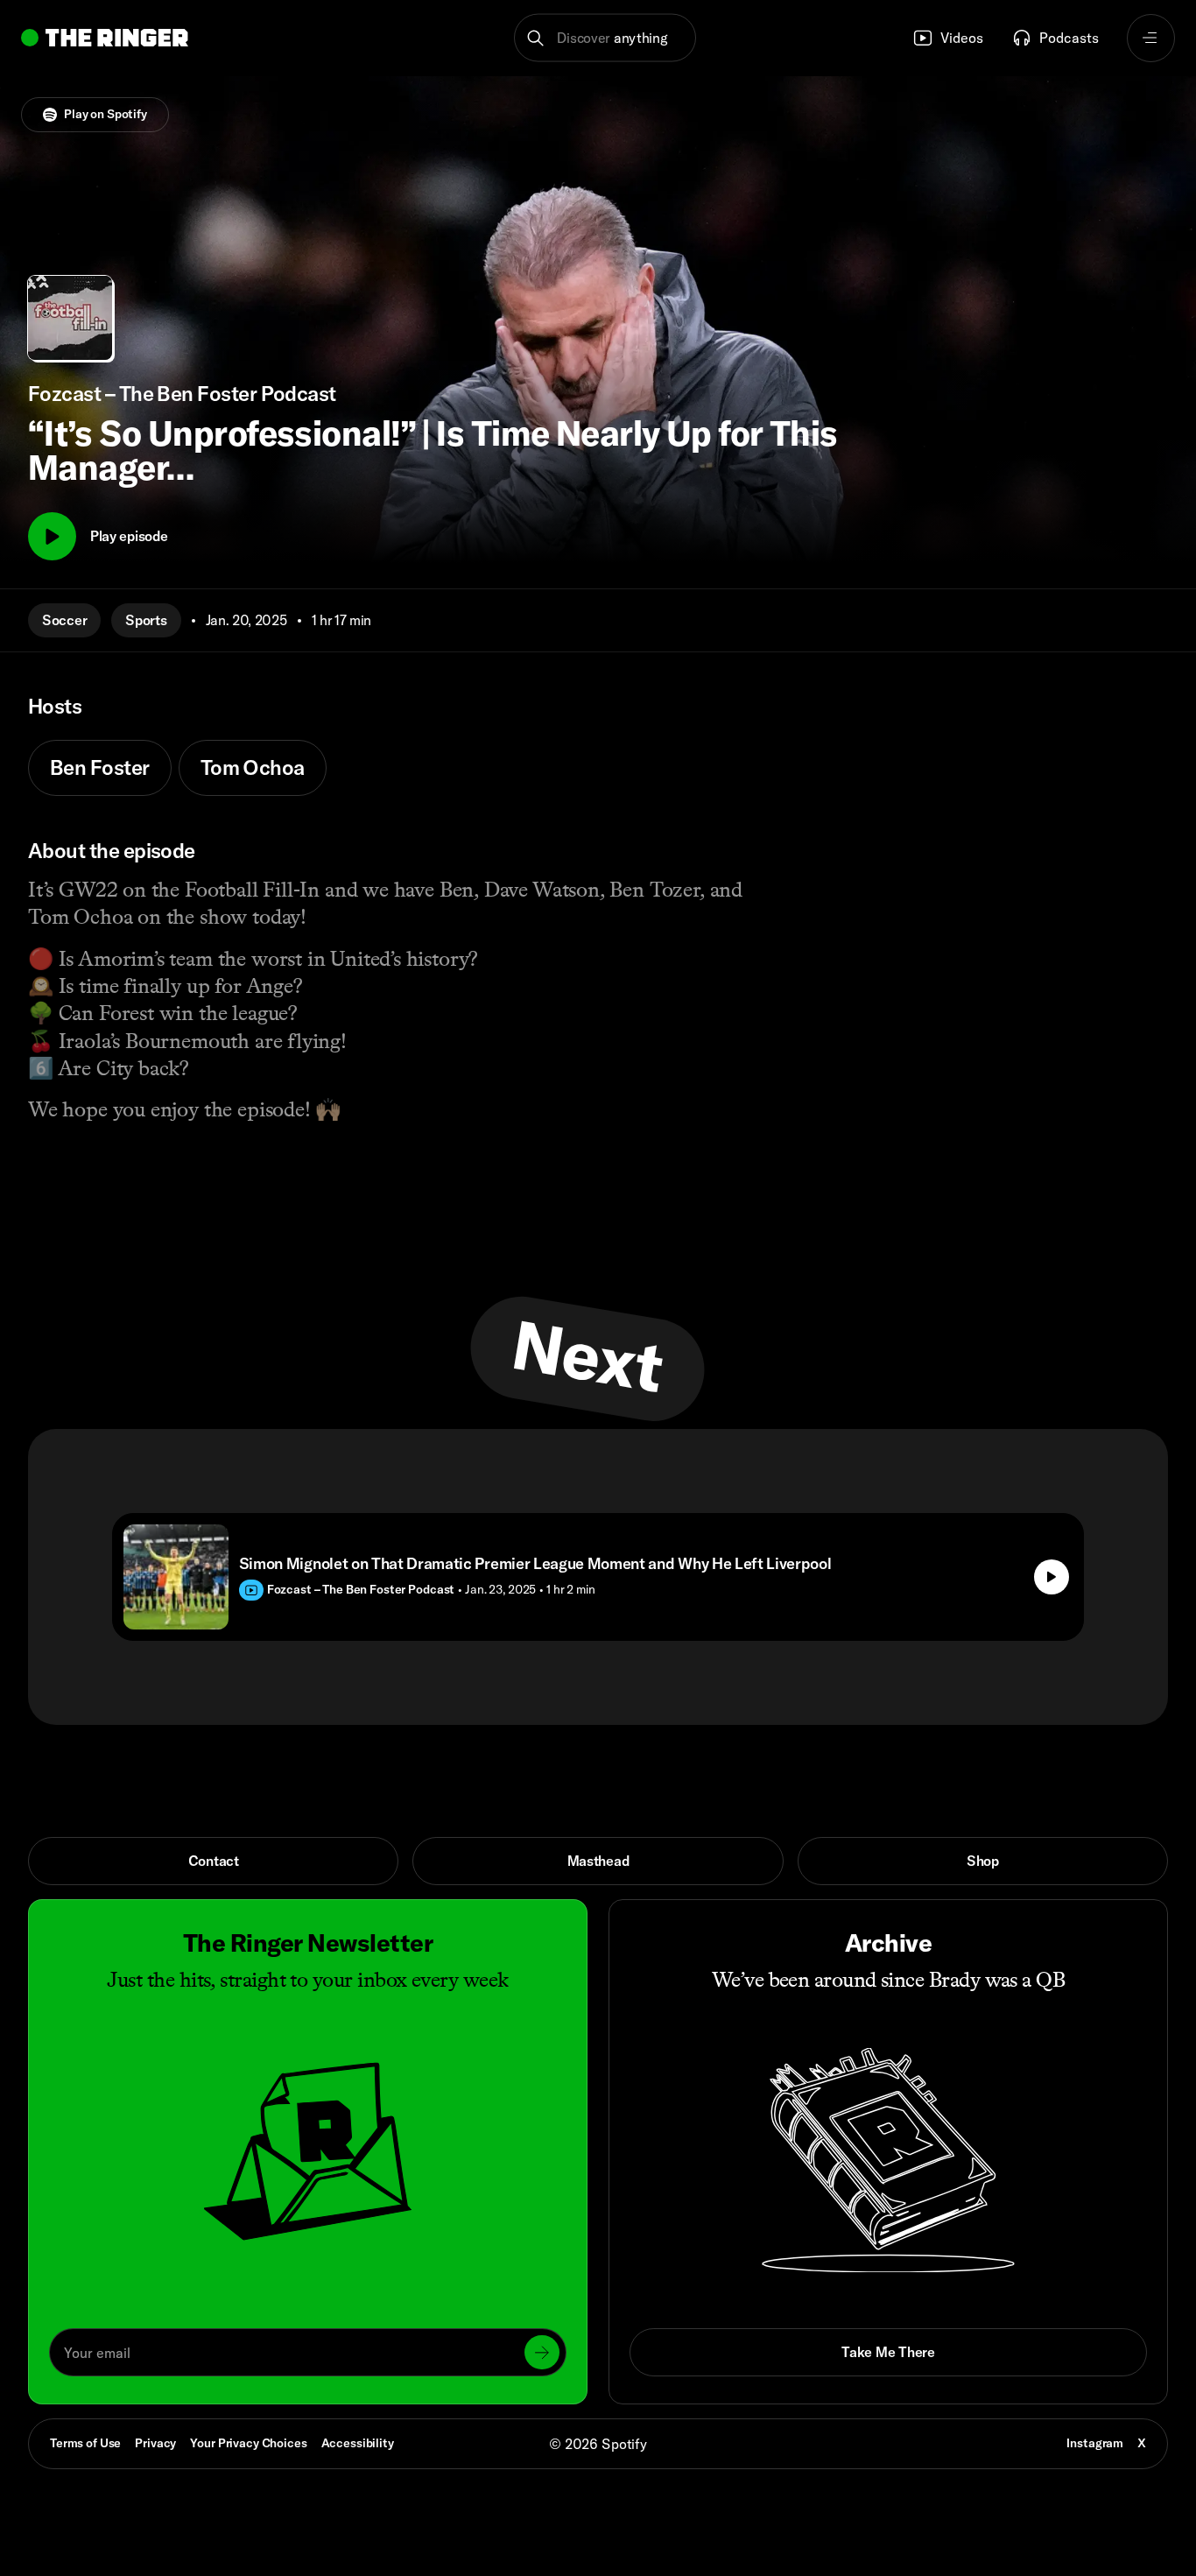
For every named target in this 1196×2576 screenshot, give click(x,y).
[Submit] (542, 2353)
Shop (983, 1861)
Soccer (64, 620)
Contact (214, 1861)
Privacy (155, 2443)
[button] (605, 38)
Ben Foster (100, 767)
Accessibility (358, 2443)
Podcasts (1069, 38)
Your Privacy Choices (248, 2444)
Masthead (598, 1861)
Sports (146, 620)
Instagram (1095, 2443)
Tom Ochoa (253, 767)
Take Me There (888, 2352)
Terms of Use (85, 2443)
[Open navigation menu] (1151, 38)
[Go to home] (105, 38)
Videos (962, 38)
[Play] (52, 536)
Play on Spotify (106, 114)
